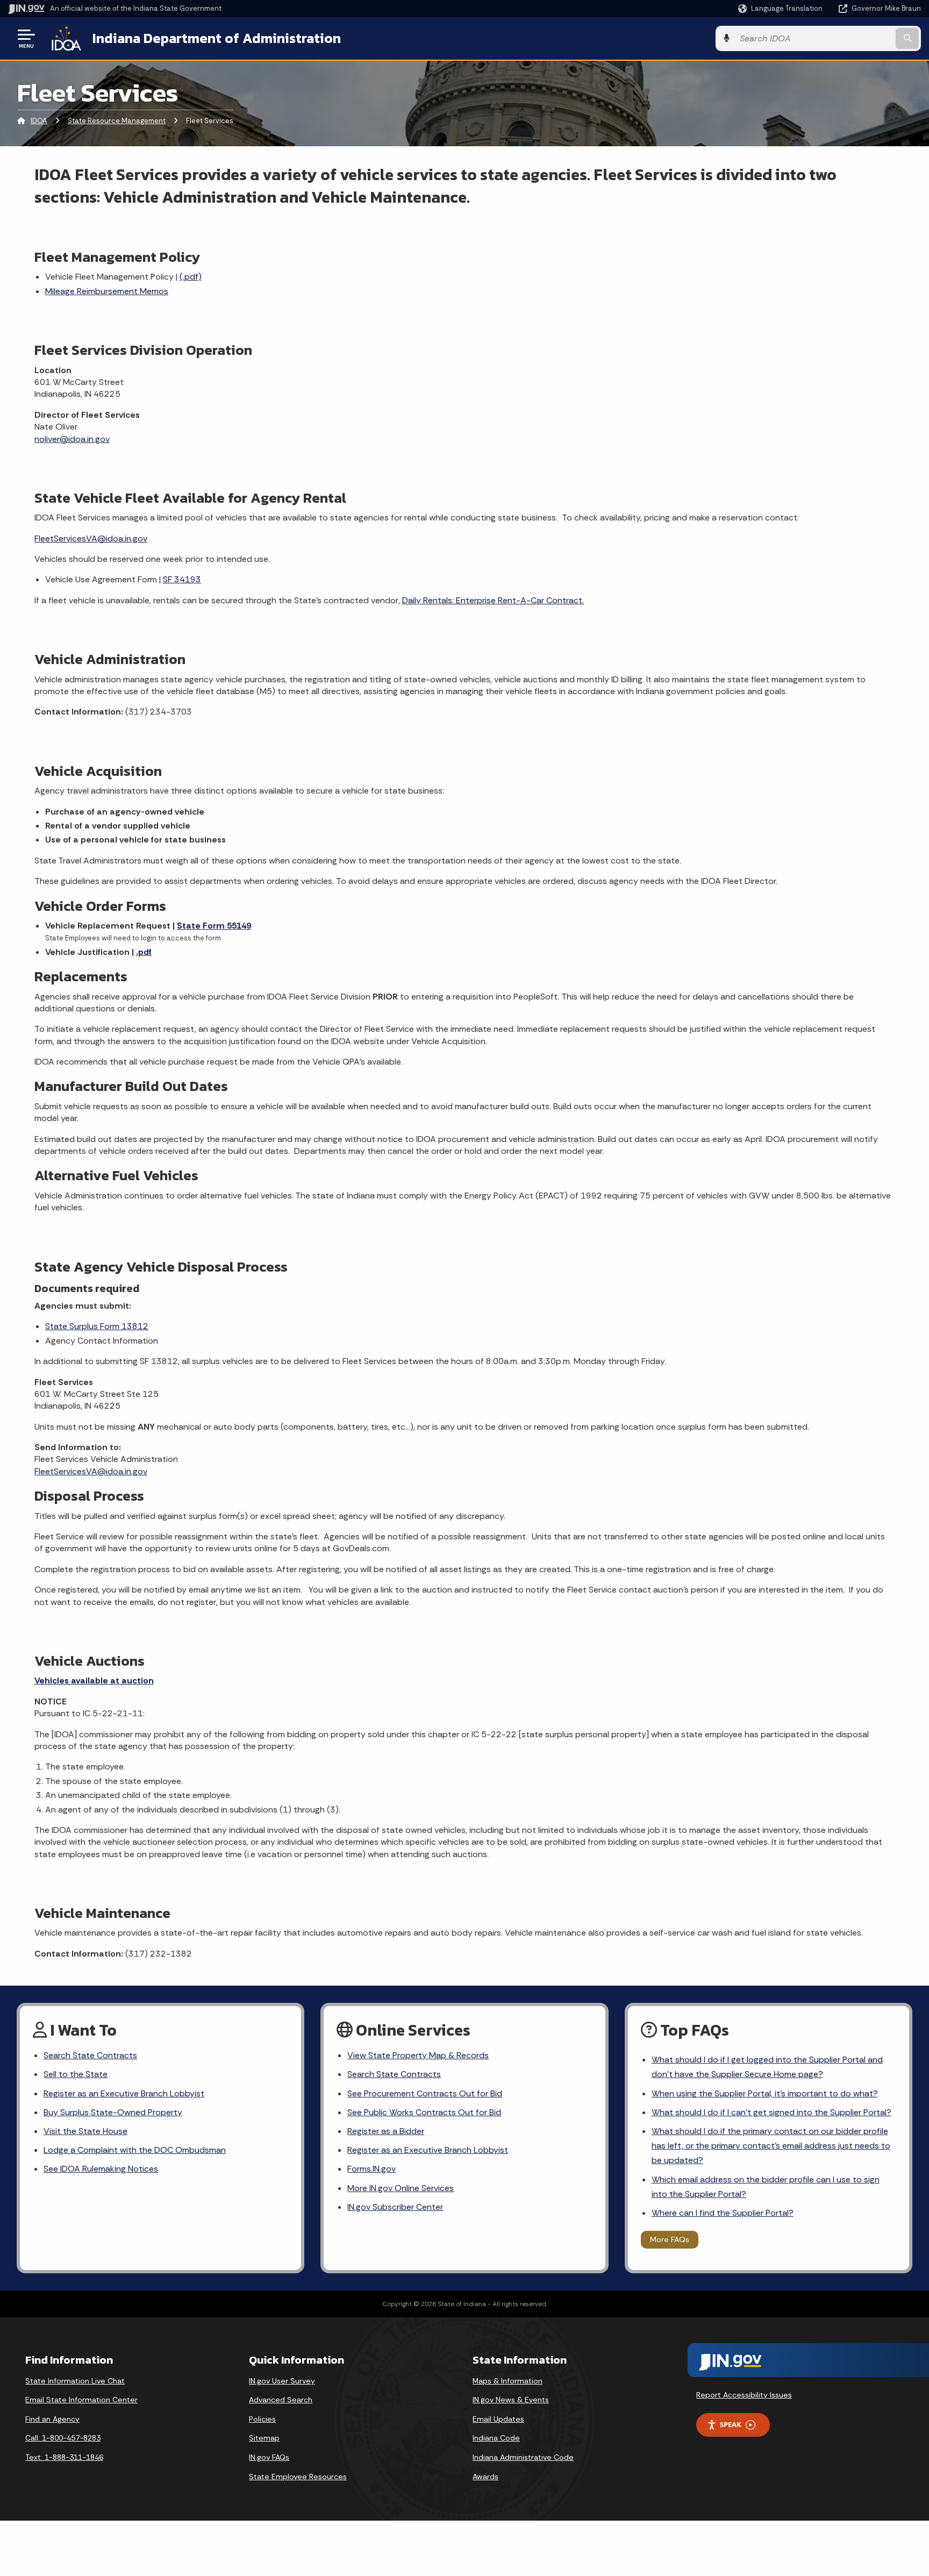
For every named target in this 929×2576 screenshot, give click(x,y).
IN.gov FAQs (269, 2457)
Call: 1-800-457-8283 (63, 2438)
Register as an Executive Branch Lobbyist (124, 2093)
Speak (731, 2424)
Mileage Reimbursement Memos (107, 291)
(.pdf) (191, 277)
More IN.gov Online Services (401, 2188)
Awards (485, 2477)
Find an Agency (52, 2419)
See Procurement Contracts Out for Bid (425, 2093)
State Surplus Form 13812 (97, 1326)
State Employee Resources (298, 2477)
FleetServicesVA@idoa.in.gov (91, 538)
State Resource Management (117, 121)
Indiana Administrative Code (523, 2457)
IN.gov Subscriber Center (395, 2207)
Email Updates (498, 2419)
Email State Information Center (81, 2400)
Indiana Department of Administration (217, 38)
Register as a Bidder (386, 2131)
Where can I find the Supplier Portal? (723, 2213)
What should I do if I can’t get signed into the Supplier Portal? (771, 2112)
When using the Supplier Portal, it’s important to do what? (765, 2093)
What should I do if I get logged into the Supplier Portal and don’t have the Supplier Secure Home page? (767, 2067)
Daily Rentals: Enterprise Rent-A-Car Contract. (493, 600)
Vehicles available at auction (94, 1681)
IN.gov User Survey (282, 2381)
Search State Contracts (90, 2055)
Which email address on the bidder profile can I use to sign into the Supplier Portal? (766, 2187)
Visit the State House (85, 2131)
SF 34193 (182, 579)
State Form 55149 (214, 926)
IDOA (39, 121)
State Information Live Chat (75, 2381)
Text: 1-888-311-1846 (64, 2457)
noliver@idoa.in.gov (72, 439)
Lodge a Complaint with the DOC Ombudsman (135, 2150)
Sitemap (264, 2438)
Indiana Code (496, 2438)
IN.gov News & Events (511, 2400)
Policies (262, 2419)
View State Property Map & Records (418, 2055)
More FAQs (670, 2239)
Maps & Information (508, 2381)
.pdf (144, 952)
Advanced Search (281, 2400)
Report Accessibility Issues (744, 2395)
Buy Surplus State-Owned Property (113, 2112)
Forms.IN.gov (371, 2169)
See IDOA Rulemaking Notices (101, 2169)
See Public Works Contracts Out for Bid (424, 2112)
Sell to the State (76, 2074)
